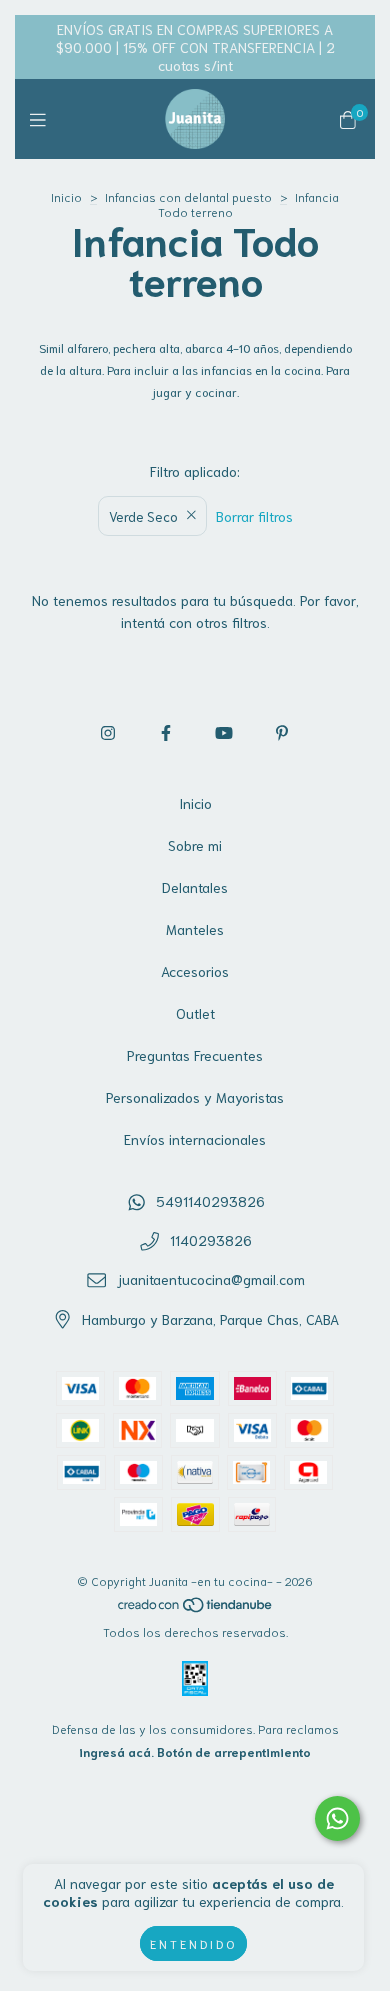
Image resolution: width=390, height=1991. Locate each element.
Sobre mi (195, 845)
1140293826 (211, 1240)
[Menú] (42, 119)
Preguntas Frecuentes (195, 1055)
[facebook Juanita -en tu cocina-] (166, 731)
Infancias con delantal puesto (188, 196)
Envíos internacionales (195, 1139)
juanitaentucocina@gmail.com (211, 1279)
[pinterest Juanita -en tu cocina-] (282, 731)
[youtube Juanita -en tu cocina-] (224, 731)
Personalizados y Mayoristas (195, 1097)
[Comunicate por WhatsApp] (337, 1818)
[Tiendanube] (196, 1608)
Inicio (66, 196)
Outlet (195, 1013)
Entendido (193, 1943)
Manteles (195, 929)
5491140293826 (210, 1201)
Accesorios (195, 971)
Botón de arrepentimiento (234, 1751)
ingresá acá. (116, 1751)
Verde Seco (143, 516)
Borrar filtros (254, 516)
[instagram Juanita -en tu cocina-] (108, 731)
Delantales (195, 887)
